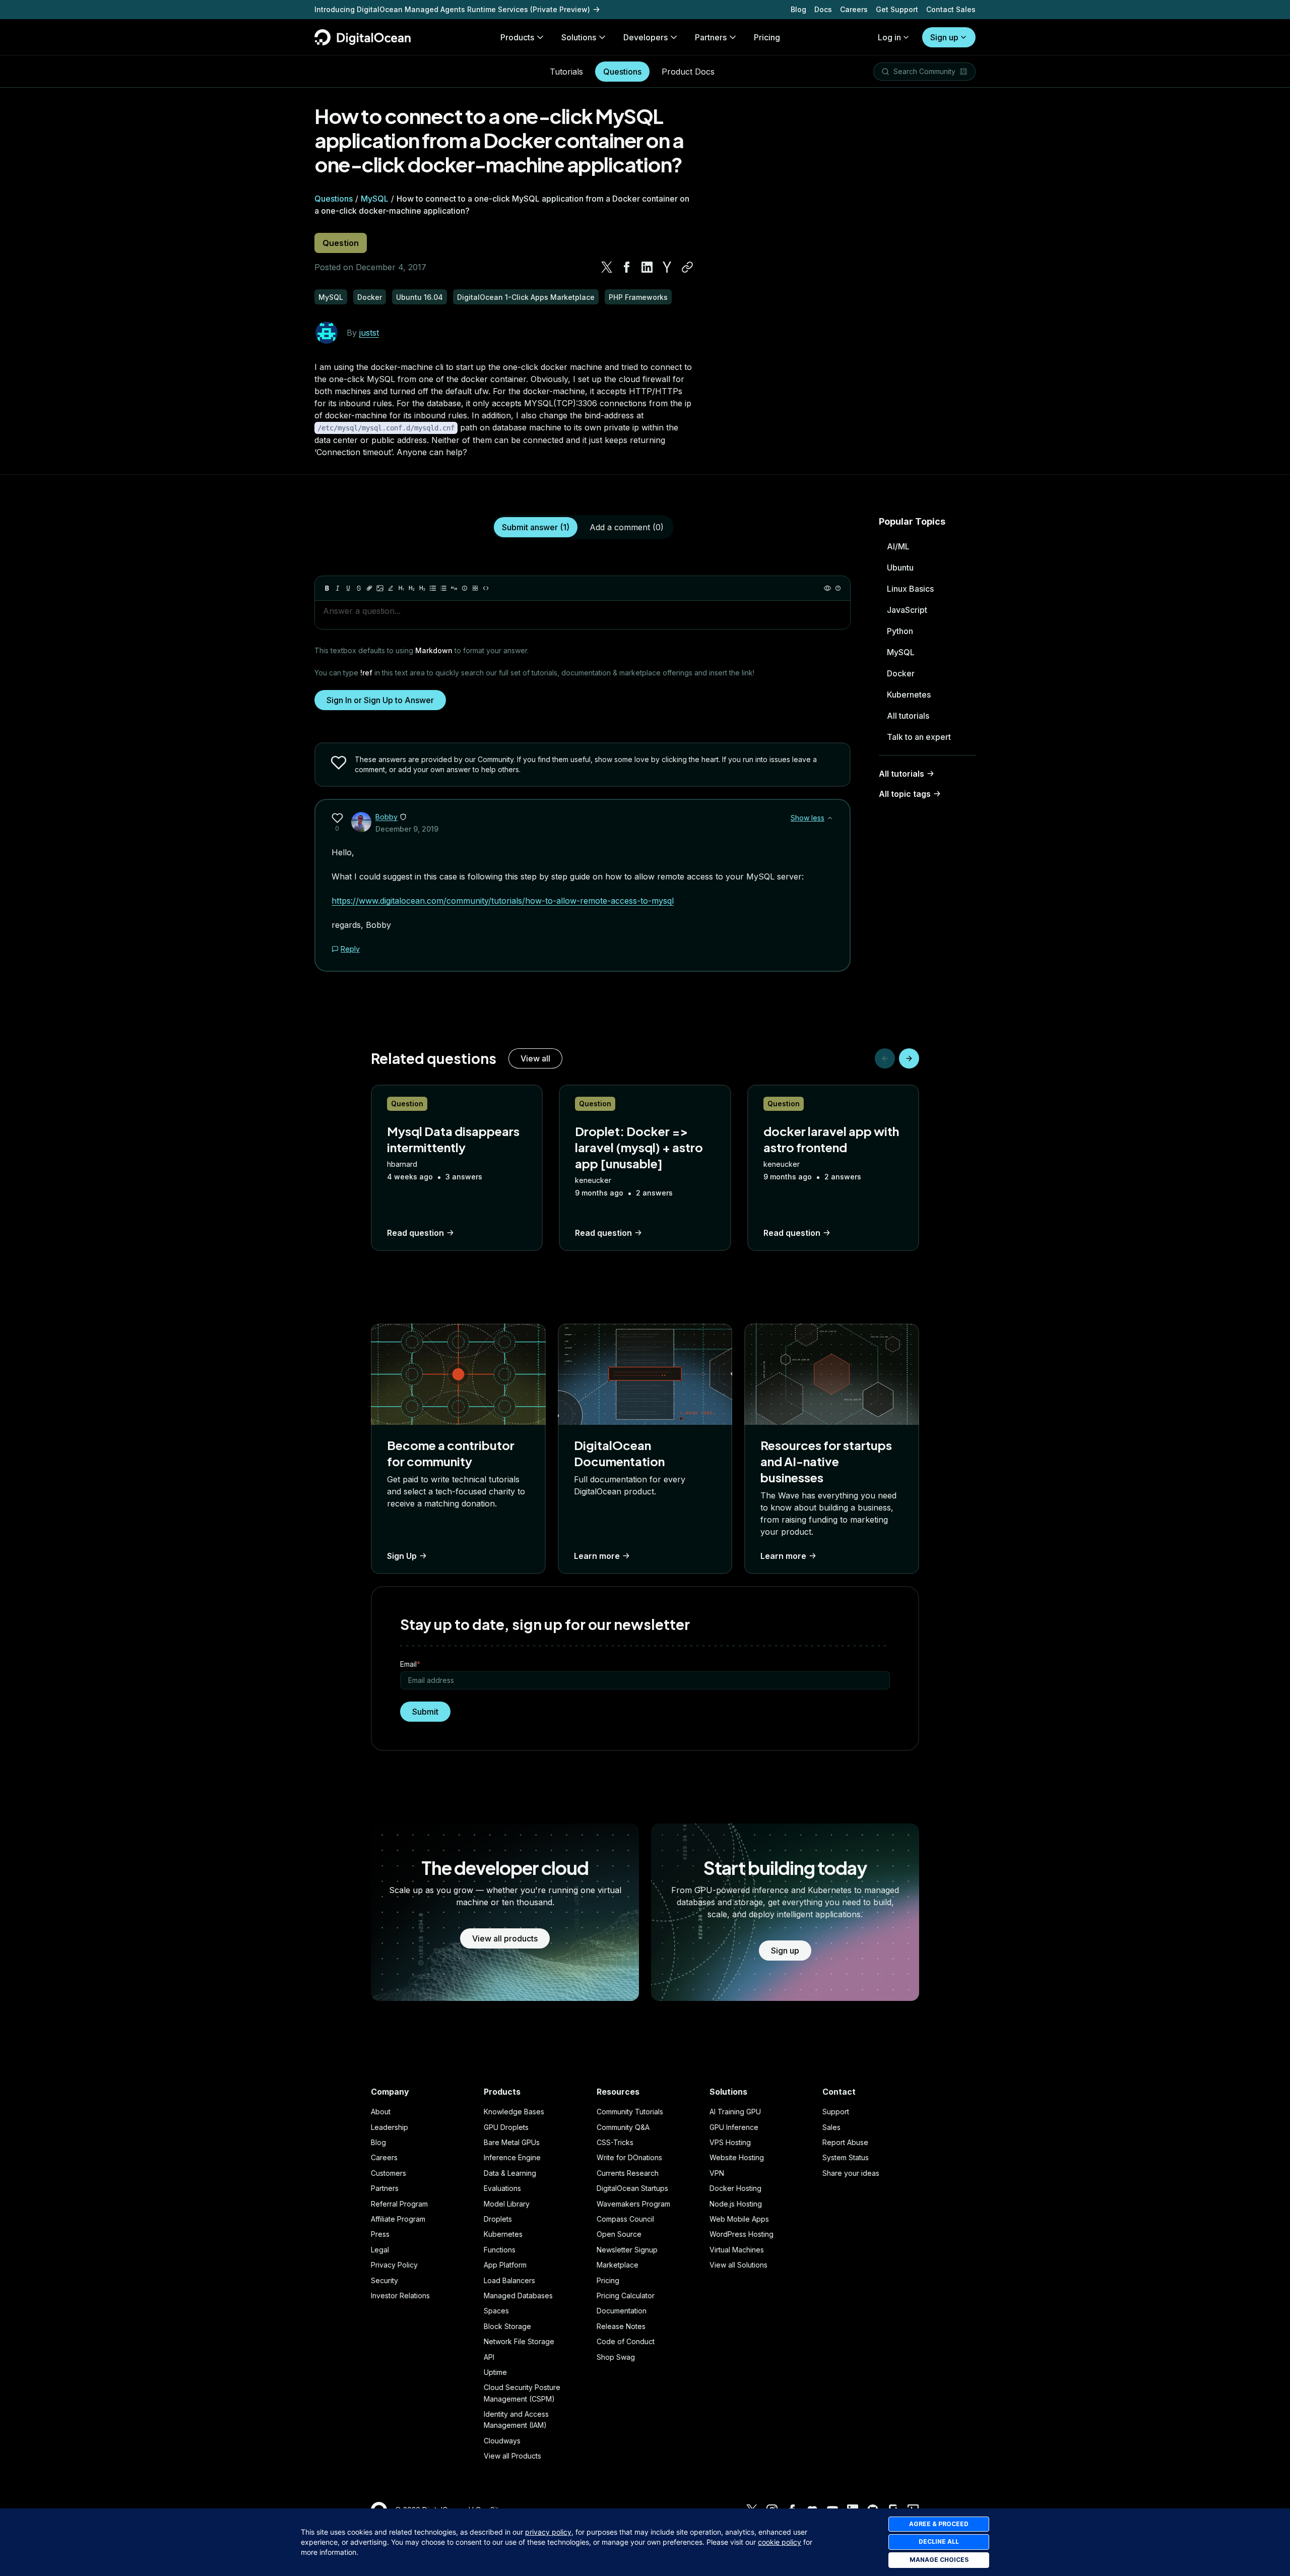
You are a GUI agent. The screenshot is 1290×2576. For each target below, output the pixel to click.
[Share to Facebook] (627, 267)
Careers (854, 9)
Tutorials (566, 72)
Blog (798, 9)
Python (900, 631)
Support (836, 2112)
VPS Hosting (730, 2142)
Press (380, 2234)
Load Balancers (509, 2280)
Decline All (939, 2541)
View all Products (512, 2456)
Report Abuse (845, 2142)
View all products (505, 1938)
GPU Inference (734, 2127)
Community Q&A (623, 2127)
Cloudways (502, 2441)
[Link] (369, 588)
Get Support (897, 9)
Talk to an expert (919, 737)
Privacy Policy (394, 2265)
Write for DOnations (629, 2157)
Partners (385, 2188)
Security (384, 2280)
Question (341, 243)
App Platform (505, 2265)
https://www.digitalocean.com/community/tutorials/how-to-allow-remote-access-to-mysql (503, 901)
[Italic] (338, 588)
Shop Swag (616, 2357)
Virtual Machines (737, 2250)
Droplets (498, 2219)
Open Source (619, 2234)
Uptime (495, 2372)
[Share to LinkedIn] (647, 267)
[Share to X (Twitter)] (607, 267)
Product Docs (688, 72)
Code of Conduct (626, 2341)
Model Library (507, 2204)
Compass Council (625, 2219)
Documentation (622, 2311)
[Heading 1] (401, 588)
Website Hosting (737, 2157)
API (489, 2357)
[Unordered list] (433, 588)
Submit (425, 1712)
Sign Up (402, 1556)
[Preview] (827, 588)
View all (535, 1058)
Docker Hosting (735, 2188)
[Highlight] (391, 588)
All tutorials (908, 716)
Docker (901, 673)
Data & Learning (510, 2173)
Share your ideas (851, 2173)
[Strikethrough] (359, 588)
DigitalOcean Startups (632, 2188)
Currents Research (628, 2173)
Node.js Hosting (736, 2204)
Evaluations (502, 2188)
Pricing (608, 2280)
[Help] (838, 588)
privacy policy (548, 2532)
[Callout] (465, 588)
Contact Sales (951, 9)
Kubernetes (909, 695)
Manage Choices (939, 2560)
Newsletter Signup (627, 2250)
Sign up (944, 37)
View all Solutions (738, 2265)
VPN (717, 2173)
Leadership (390, 2127)
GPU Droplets (506, 2127)
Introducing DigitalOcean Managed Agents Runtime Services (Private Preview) (452, 9)
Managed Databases (518, 2296)
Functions (500, 2250)
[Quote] (454, 588)
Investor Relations (400, 2296)
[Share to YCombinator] (667, 267)
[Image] (380, 588)
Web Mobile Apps (739, 2219)
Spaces (496, 2311)
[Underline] (348, 588)
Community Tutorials (630, 2112)
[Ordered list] (443, 588)
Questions (622, 72)
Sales (831, 2127)
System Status (846, 2157)
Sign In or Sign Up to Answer (380, 700)
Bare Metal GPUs (512, 2142)
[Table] (475, 588)
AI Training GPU (735, 2112)
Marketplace (618, 2265)
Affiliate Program (398, 2219)
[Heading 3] (422, 588)
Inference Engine (512, 2157)
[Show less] (830, 818)
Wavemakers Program (633, 2204)
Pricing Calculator (626, 2296)
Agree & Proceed (939, 2524)
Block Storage (507, 2326)
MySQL (375, 199)
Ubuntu (900, 568)
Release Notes (621, 2326)
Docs (823, 9)
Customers (389, 2173)
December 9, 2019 (407, 829)
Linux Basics (910, 589)
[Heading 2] (412, 588)
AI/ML (898, 546)
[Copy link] (687, 267)
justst (369, 333)
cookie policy (780, 2542)
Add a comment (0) (627, 527)
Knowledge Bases (514, 2112)
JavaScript (907, 610)
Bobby (386, 817)
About (381, 2112)
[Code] (486, 588)
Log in (889, 37)
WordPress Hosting (741, 2234)
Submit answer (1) (536, 527)
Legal (380, 2250)
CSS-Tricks (615, 2142)
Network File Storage (519, 2341)
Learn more (597, 1556)
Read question (415, 1233)
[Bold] (327, 588)
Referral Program (399, 2204)
